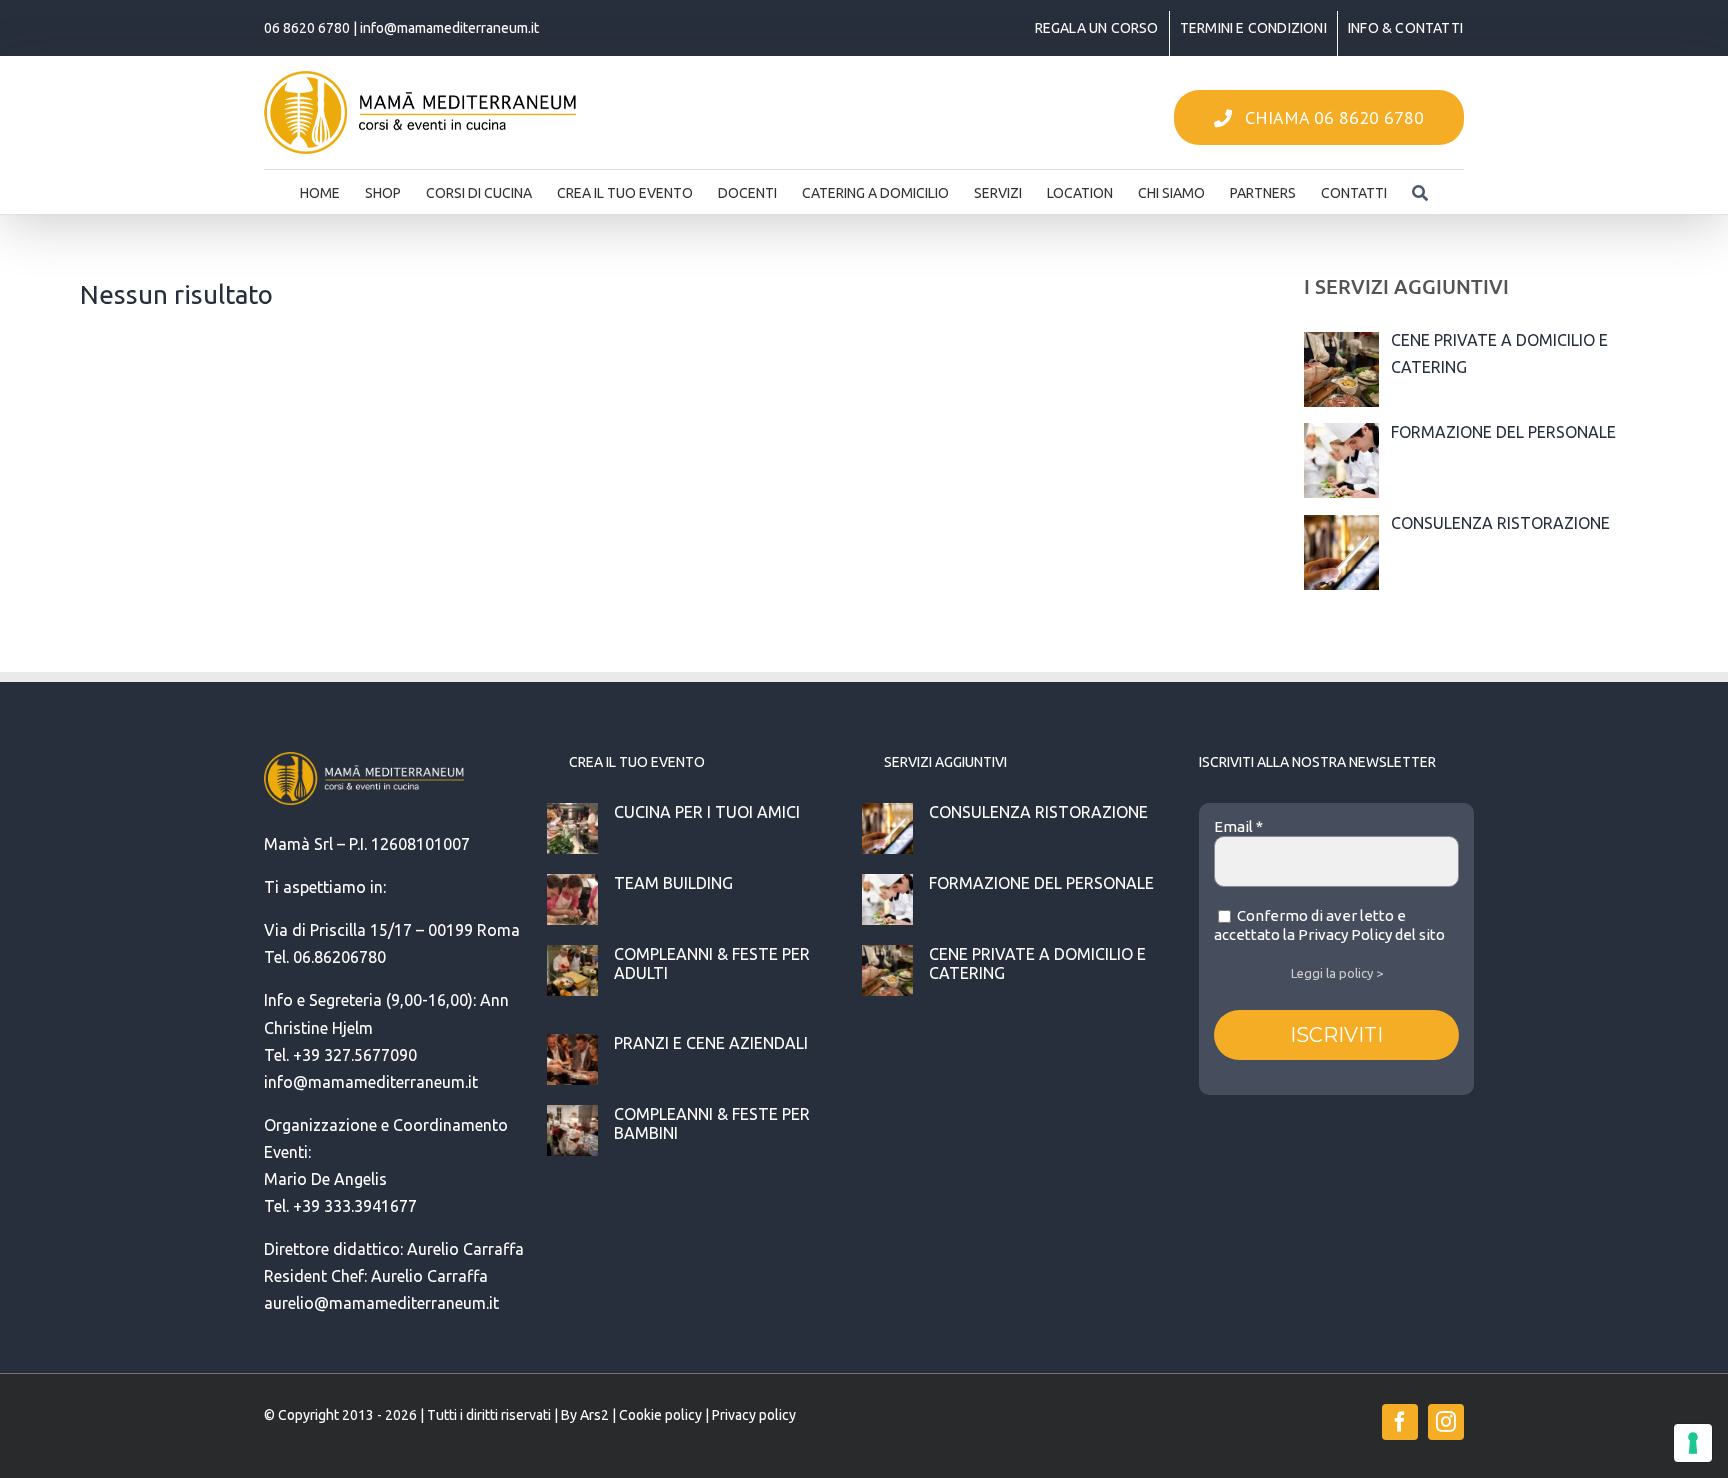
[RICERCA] (1420, 187)
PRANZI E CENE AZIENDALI (711, 1043)
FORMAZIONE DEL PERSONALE (1041, 883)
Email (1238, 826)
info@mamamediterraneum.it (449, 28)
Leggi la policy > (1337, 973)
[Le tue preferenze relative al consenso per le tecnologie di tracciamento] (1693, 1443)
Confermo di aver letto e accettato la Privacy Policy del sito (1329, 925)
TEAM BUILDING (673, 883)
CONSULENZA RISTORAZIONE (1038, 812)
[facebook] (1400, 1422)
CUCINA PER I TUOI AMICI (707, 812)
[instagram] (1446, 1422)
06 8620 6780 (307, 28)
